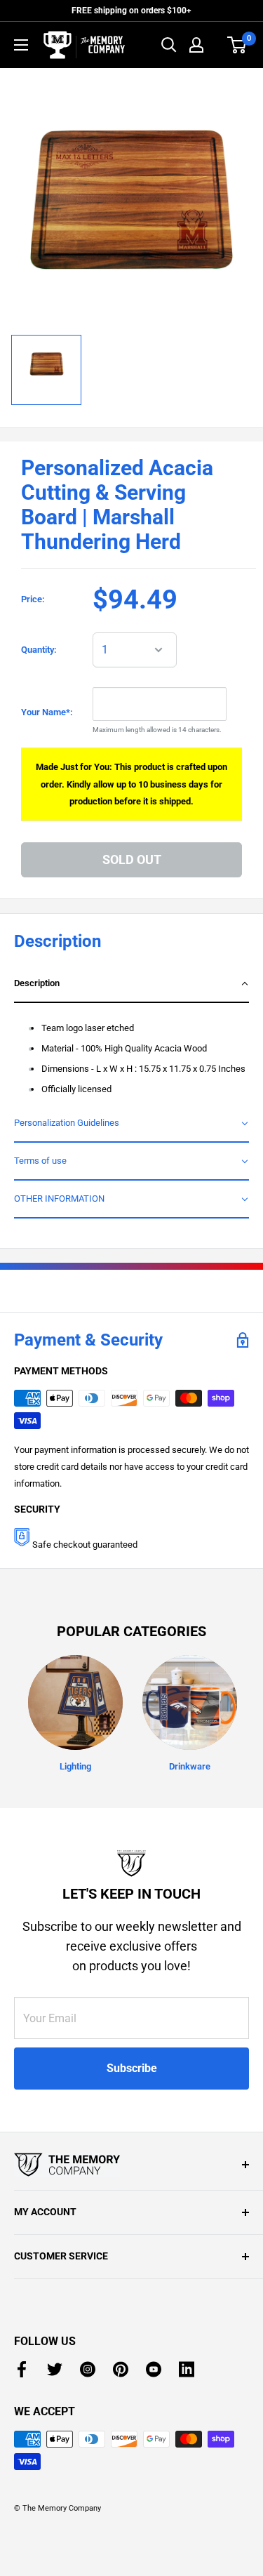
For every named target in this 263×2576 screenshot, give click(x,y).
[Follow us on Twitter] (55, 2369)
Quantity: (39, 650)
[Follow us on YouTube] (154, 2369)
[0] (237, 45)
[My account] (196, 45)
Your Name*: (47, 712)
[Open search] (169, 45)
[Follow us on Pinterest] (121, 2369)
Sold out (132, 859)
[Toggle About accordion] (131, 2165)
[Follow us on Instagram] (88, 2369)
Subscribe (132, 2068)
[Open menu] (21, 45)
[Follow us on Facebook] (22, 2369)
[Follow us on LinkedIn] (187, 2369)
